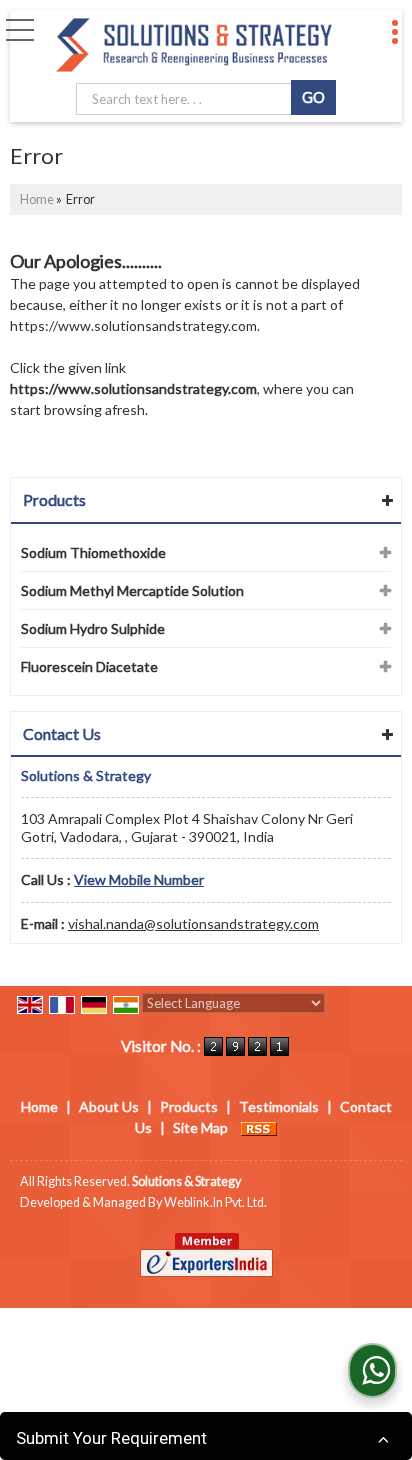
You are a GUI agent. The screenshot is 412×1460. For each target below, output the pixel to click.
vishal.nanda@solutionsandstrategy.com (193, 923)
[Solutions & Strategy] (194, 45)
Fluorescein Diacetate (89, 666)
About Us (109, 1106)
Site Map (200, 1127)
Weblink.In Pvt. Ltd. (215, 1202)
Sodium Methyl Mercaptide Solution (132, 590)
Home (37, 199)
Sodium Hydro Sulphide (93, 628)
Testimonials (279, 1106)
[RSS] (259, 1127)
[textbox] (187, 99)
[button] (139, 879)
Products (54, 499)
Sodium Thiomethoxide (93, 552)
